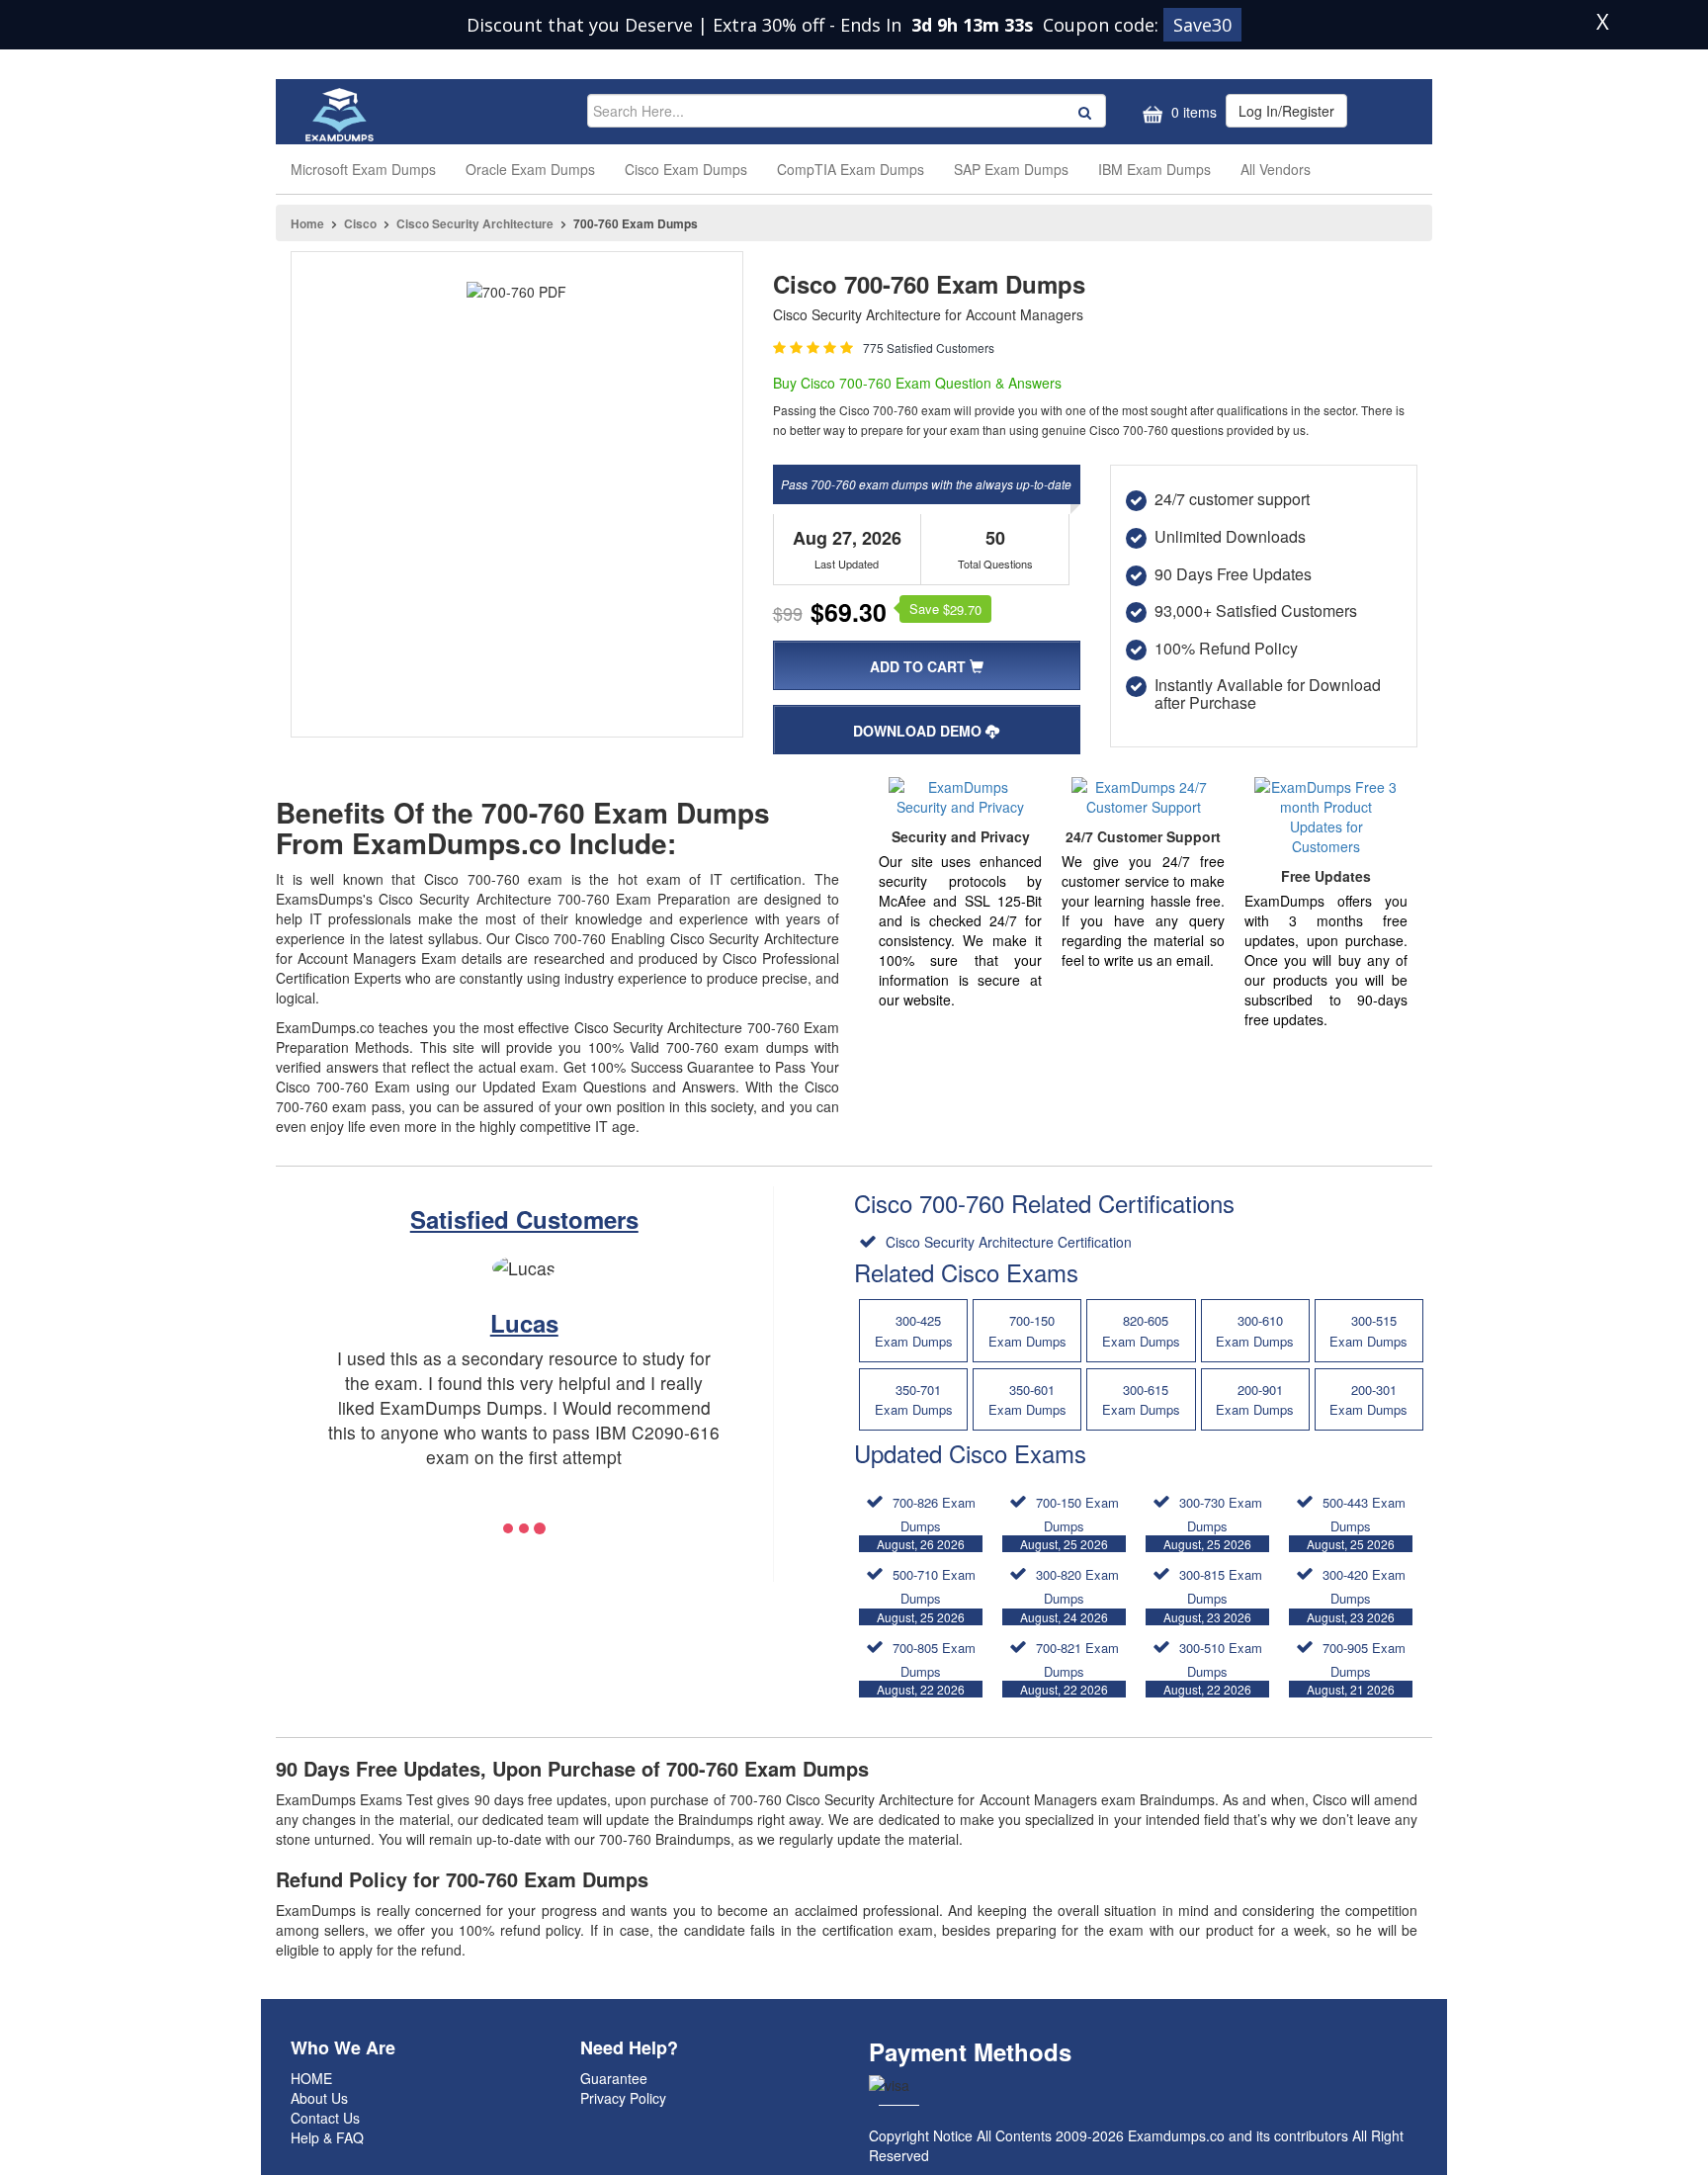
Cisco (360, 223)
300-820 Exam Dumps (1069, 1595)
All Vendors (1276, 169)
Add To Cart (920, 666)
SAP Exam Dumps (1011, 169)
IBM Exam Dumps (1154, 169)
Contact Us (325, 2118)
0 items (1192, 112)
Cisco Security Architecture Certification (1007, 1242)
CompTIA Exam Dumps (851, 169)
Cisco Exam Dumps (686, 169)
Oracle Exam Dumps (530, 169)
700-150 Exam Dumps (1069, 1522)
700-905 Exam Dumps (1356, 1668)
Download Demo (919, 731)
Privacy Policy (623, 2098)
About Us (319, 2098)
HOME (311, 2078)
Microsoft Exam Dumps (363, 169)
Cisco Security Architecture (475, 223)
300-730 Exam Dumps (1213, 1522)
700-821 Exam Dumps (1069, 1668)
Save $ (945, 609)
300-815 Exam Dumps (1213, 1595)
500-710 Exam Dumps (926, 1595)
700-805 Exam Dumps (926, 1668)
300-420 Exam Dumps (1356, 1595)
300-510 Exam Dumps (1213, 1668)
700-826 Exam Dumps (926, 1522)
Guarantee (614, 2078)
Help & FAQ (327, 2137)
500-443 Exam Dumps (1356, 1522)
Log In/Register (1286, 111)
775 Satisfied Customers (929, 348)
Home (307, 223)
